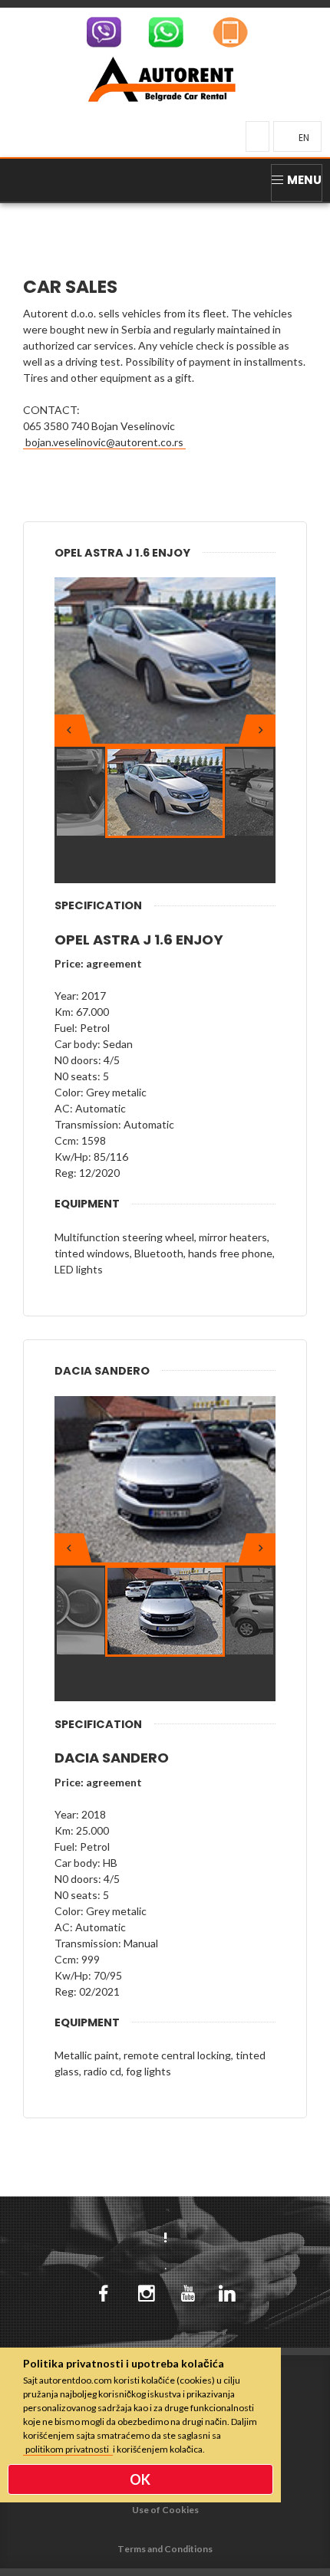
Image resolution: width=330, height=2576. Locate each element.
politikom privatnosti (68, 2449)
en (304, 138)
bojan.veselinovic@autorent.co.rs (104, 442)
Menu (304, 180)
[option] (165, 661)
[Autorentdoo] (161, 77)
